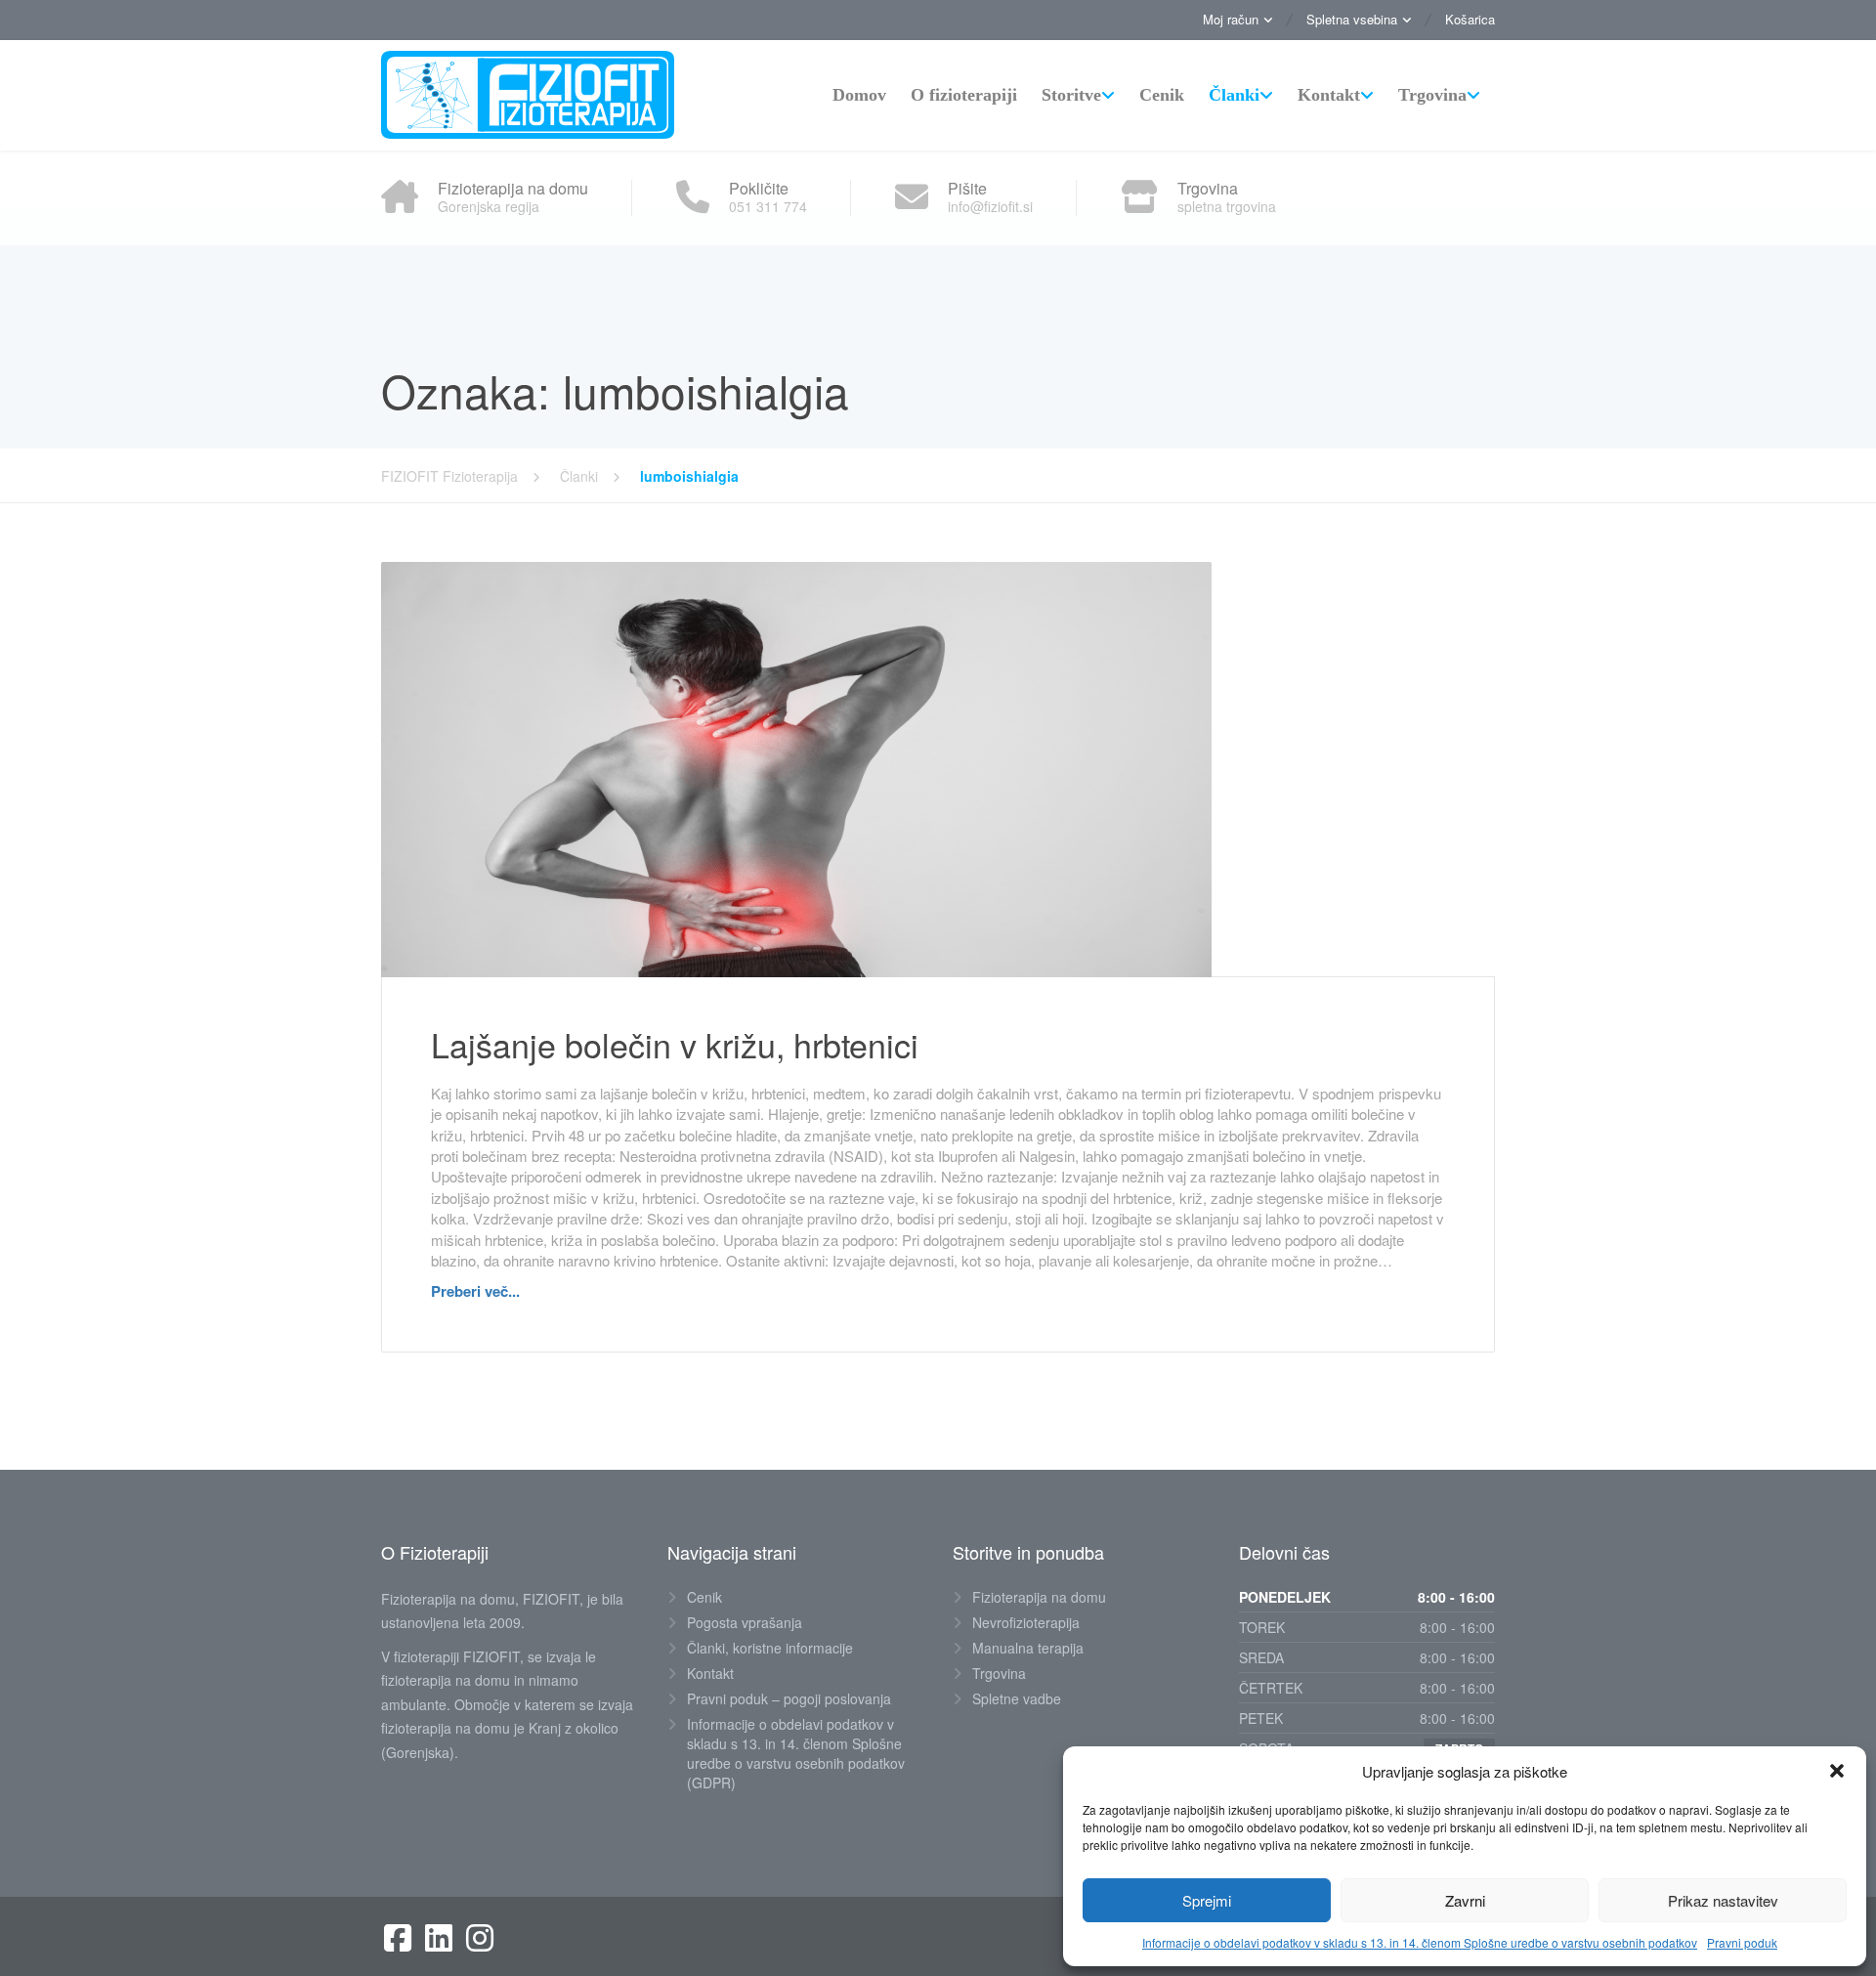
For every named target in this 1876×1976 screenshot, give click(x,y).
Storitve (1071, 95)
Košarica (1470, 19)
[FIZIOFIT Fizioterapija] (528, 95)
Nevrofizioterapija (1026, 1622)
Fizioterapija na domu (1039, 1597)
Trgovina (1432, 95)
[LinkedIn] (439, 1938)
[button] (1837, 1771)
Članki (1234, 95)
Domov (859, 95)
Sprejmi (1207, 1900)
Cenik (1162, 95)
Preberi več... (475, 1291)
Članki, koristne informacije (770, 1648)
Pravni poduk (1742, 1942)
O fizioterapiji (964, 95)
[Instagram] (480, 1938)
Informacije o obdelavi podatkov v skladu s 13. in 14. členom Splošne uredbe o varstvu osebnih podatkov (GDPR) (796, 1753)
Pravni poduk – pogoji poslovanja (789, 1698)
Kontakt (1329, 95)
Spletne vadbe (1017, 1698)
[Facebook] (398, 1938)
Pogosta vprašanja (745, 1622)
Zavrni (1465, 1900)
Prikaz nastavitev (1723, 1900)
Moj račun (1231, 19)
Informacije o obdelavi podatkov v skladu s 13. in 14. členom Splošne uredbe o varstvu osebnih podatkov (1420, 1942)
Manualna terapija (1028, 1648)
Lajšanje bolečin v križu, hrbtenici (675, 1044)
